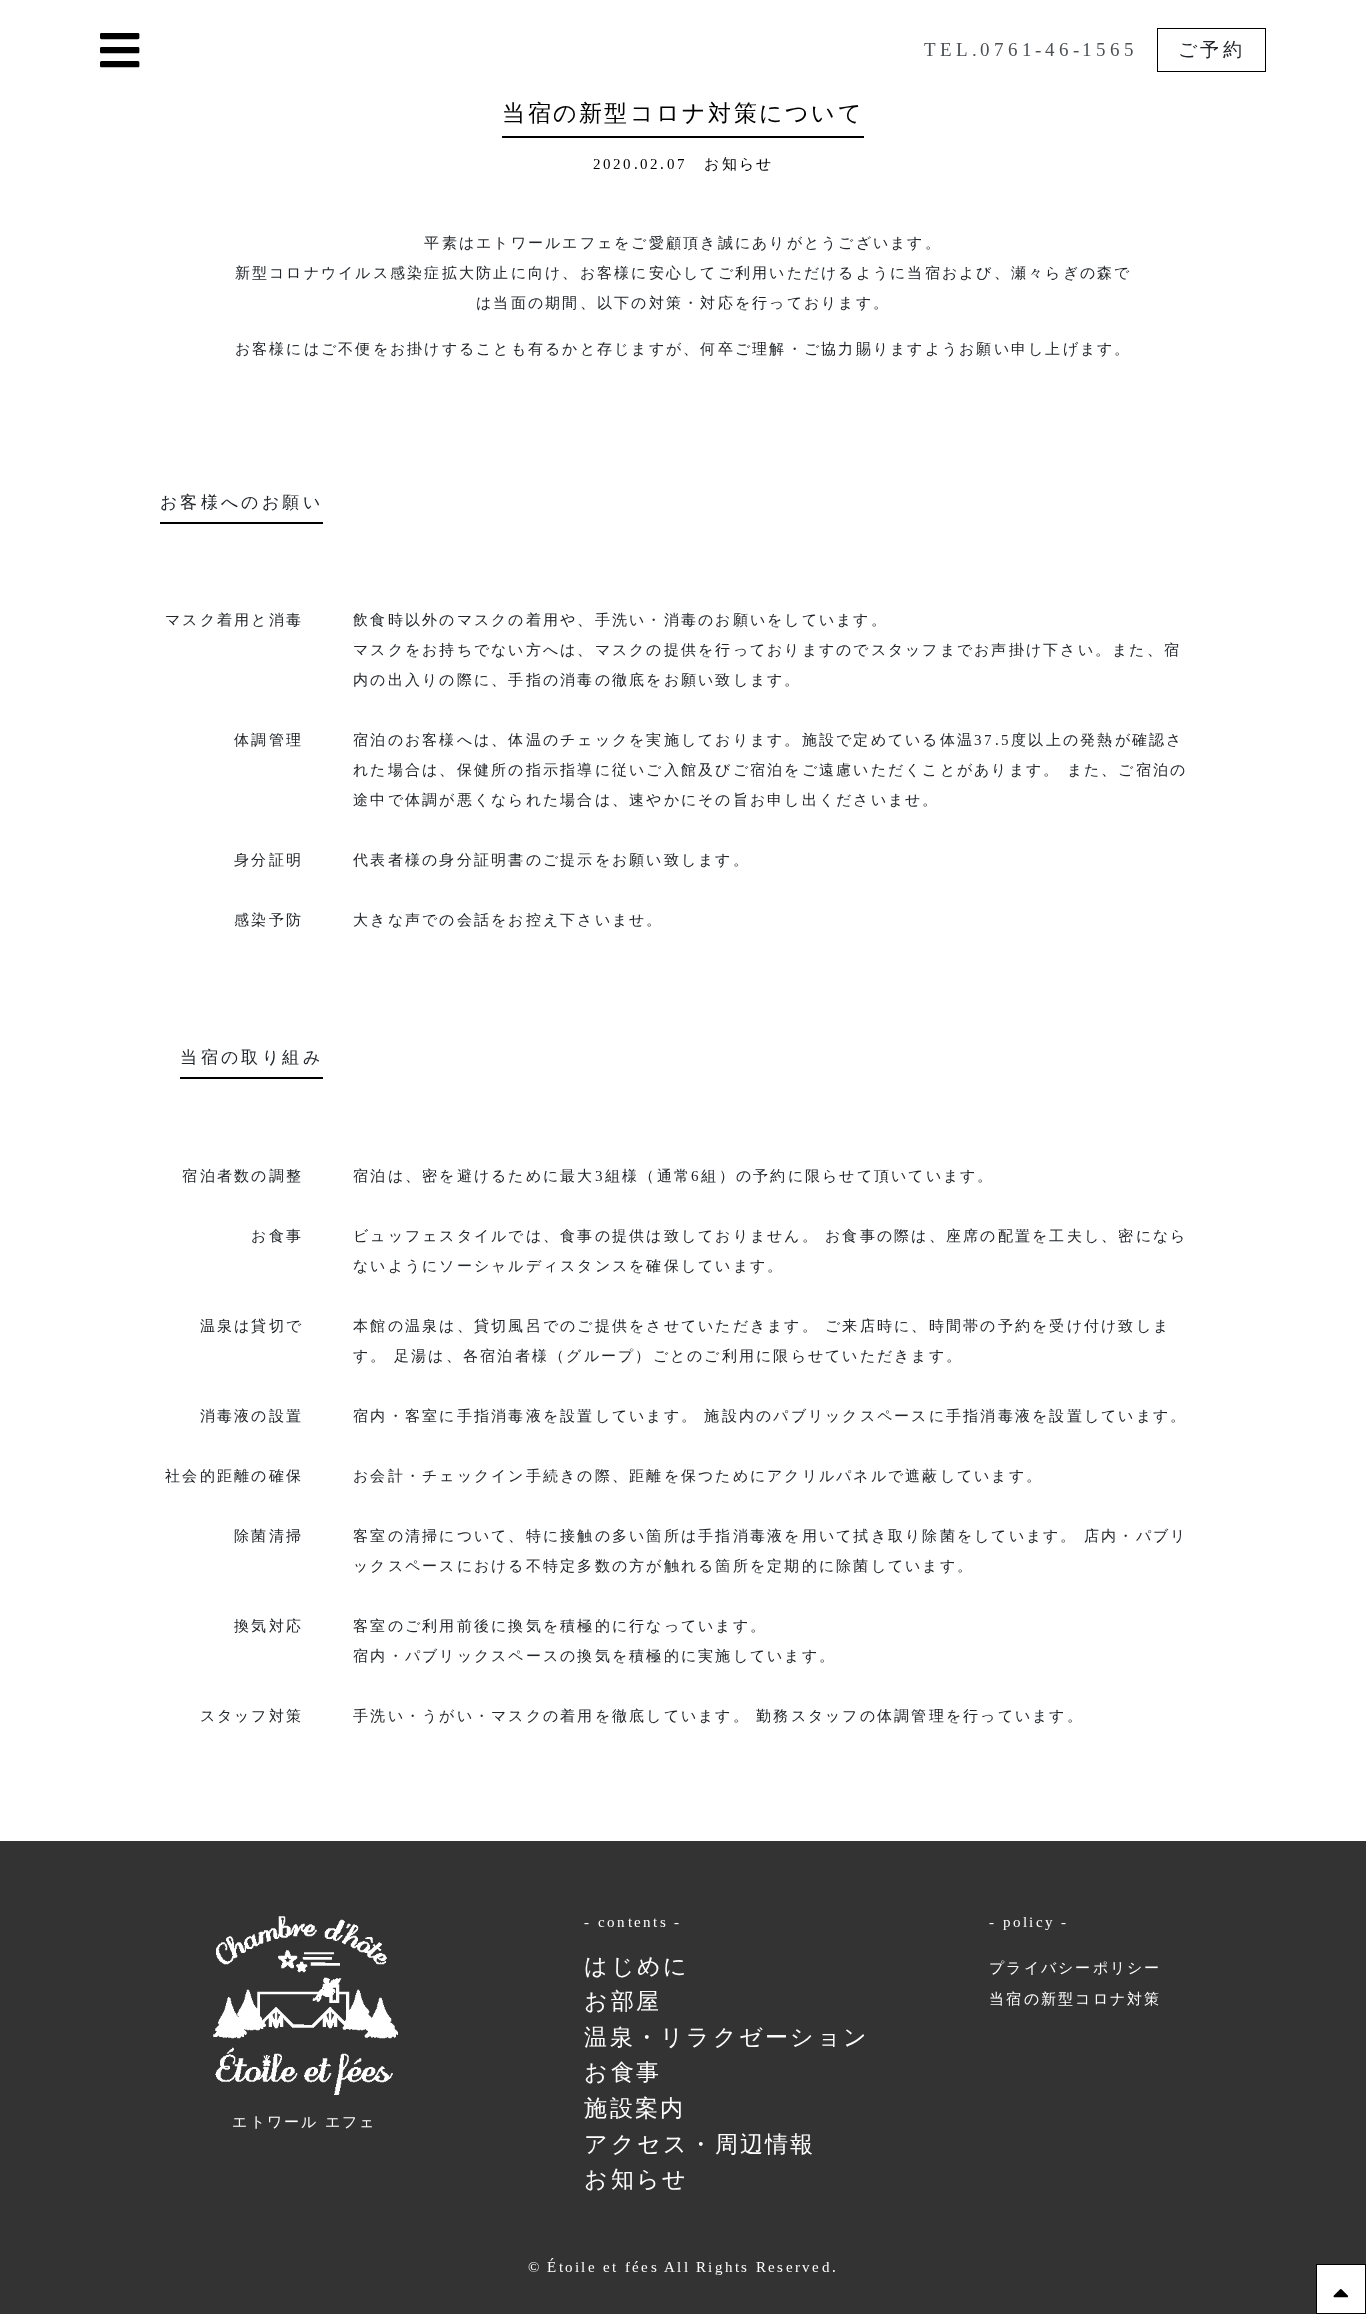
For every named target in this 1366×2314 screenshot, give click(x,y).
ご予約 (1212, 49)
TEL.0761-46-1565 (1030, 49)
